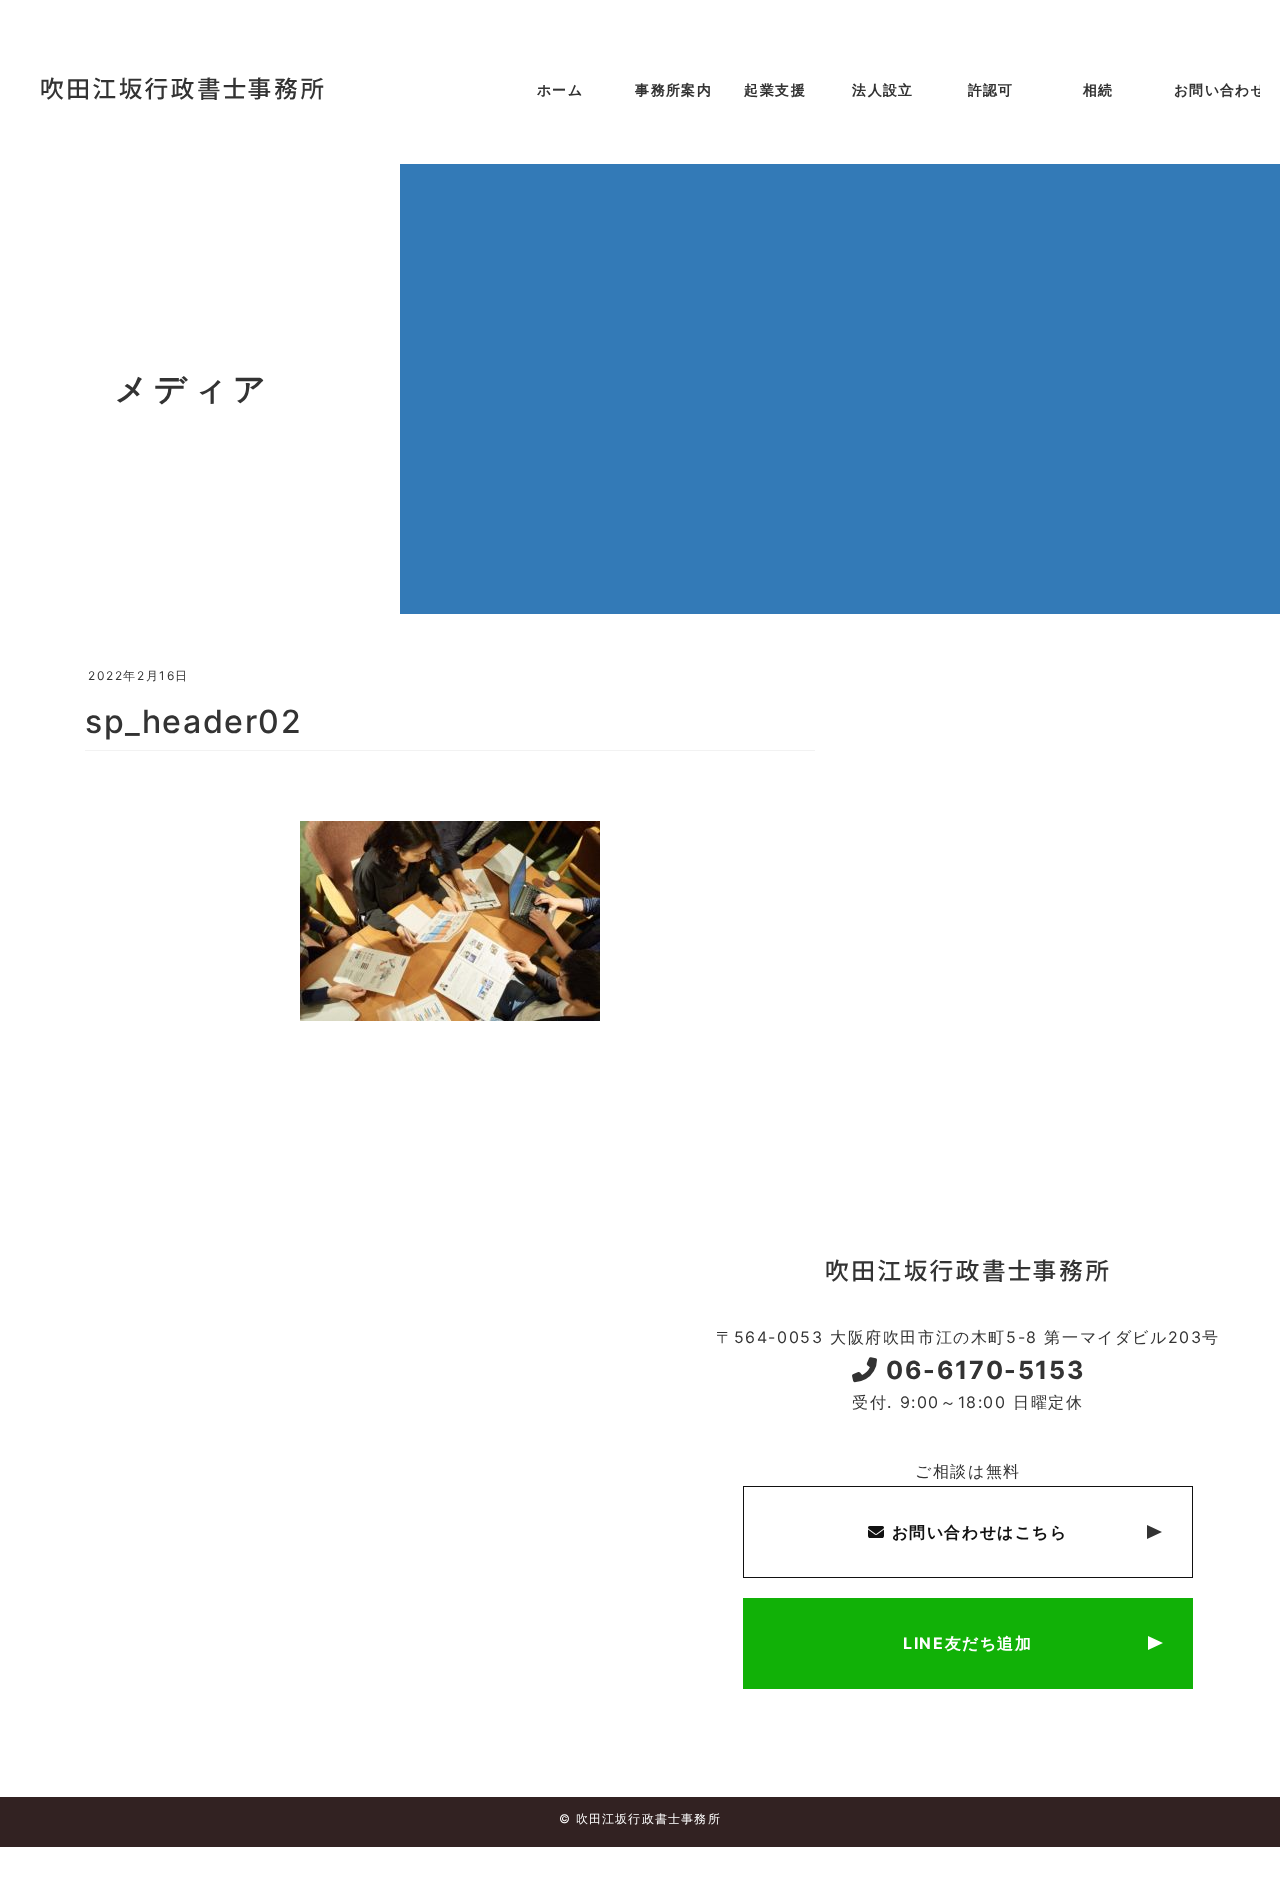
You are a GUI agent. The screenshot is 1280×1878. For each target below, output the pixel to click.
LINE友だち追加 (967, 1643)
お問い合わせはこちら (977, 1532)
